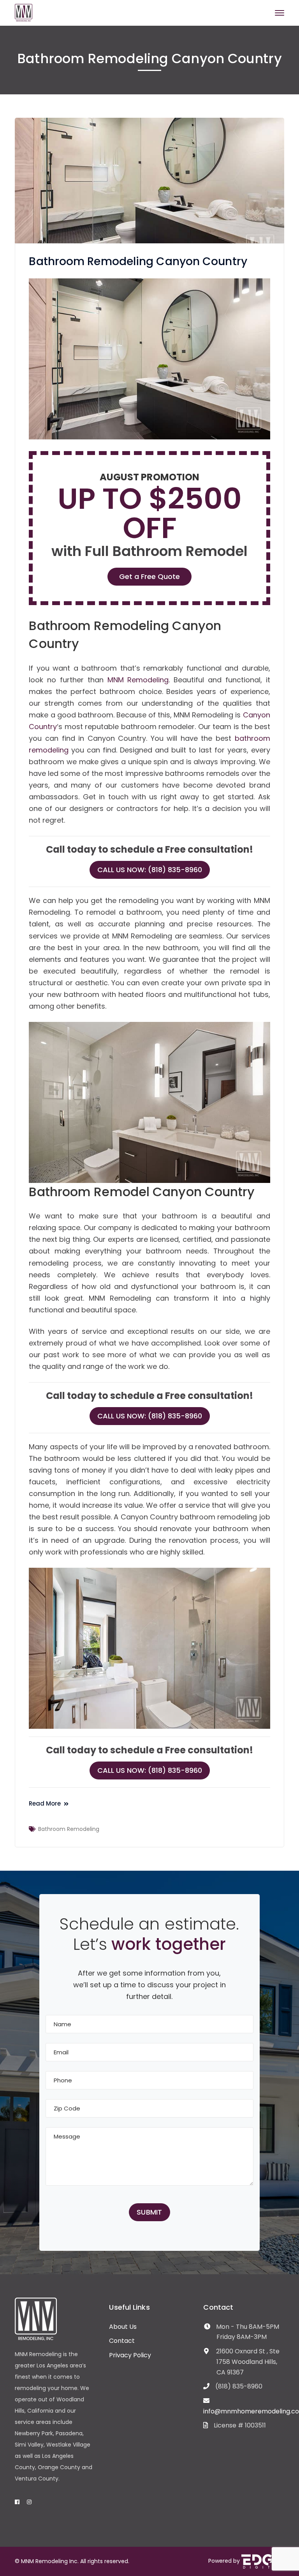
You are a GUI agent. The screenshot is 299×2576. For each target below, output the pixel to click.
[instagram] (29, 2502)
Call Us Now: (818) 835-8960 (150, 870)
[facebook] (17, 2502)
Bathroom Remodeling (69, 1829)
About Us (123, 2327)
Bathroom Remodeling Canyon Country (138, 261)
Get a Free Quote (149, 576)
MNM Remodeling (138, 680)
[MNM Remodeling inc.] (24, 12)
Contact (122, 2341)
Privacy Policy (130, 2355)
